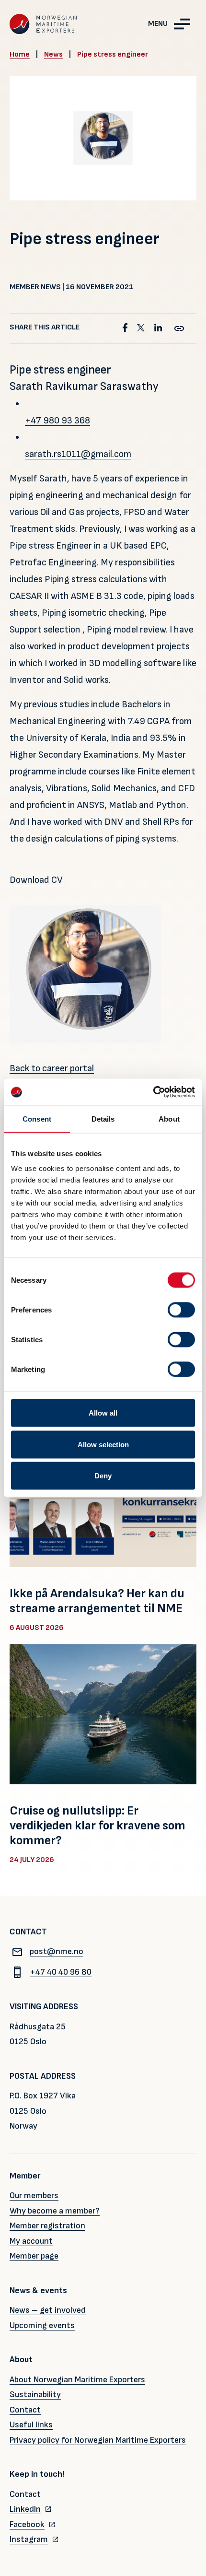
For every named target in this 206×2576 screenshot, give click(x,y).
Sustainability (35, 2395)
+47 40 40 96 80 (61, 1972)
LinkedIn (25, 2509)
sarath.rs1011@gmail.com (78, 454)
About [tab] (169, 1118)
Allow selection (103, 1444)
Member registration (47, 2226)
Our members (34, 2195)
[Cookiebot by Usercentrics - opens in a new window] (153, 1092)
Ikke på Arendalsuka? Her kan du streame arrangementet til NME (97, 1601)
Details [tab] (103, 1118)
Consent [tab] (37, 1118)
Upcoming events (42, 2325)
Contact (25, 2410)
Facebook (27, 2524)
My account (31, 2241)
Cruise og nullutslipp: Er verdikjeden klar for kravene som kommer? (97, 1826)
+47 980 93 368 (57, 421)
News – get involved (48, 2310)
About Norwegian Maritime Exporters (77, 2380)
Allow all (103, 1413)
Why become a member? (55, 2211)
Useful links (31, 2425)
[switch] (181, 1310)
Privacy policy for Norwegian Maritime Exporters (98, 2440)
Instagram (29, 2539)
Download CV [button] (36, 880)
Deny (103, 1476)
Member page (34, 2256)
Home (20, 54)
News (53, 54)
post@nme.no (57, 1951)
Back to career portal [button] (52, 1068)
